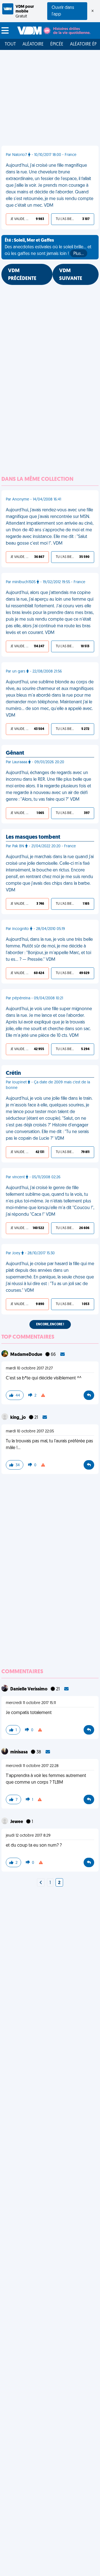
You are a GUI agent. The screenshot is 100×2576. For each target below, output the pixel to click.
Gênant (15, 753)
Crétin (13, 1073)
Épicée (57, 44)
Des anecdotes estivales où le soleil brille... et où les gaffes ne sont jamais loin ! (48, 247)
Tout (10, 44)
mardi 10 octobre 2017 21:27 (29, 1368)
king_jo (18, 1418)
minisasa (19, 1752)
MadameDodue (27, 1355)
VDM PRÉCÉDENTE (22, 275)
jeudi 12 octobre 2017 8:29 (28, 1836)
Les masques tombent (33, 837)
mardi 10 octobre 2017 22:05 (30, 1431)
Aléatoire (33, 44)
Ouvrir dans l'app (63, 11)
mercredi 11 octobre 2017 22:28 (32, 1766)
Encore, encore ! (50, 1324)
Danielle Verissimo (29, 1689)
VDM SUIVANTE (71, 275)
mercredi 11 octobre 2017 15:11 (31, 1703)
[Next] (41, 1883)
